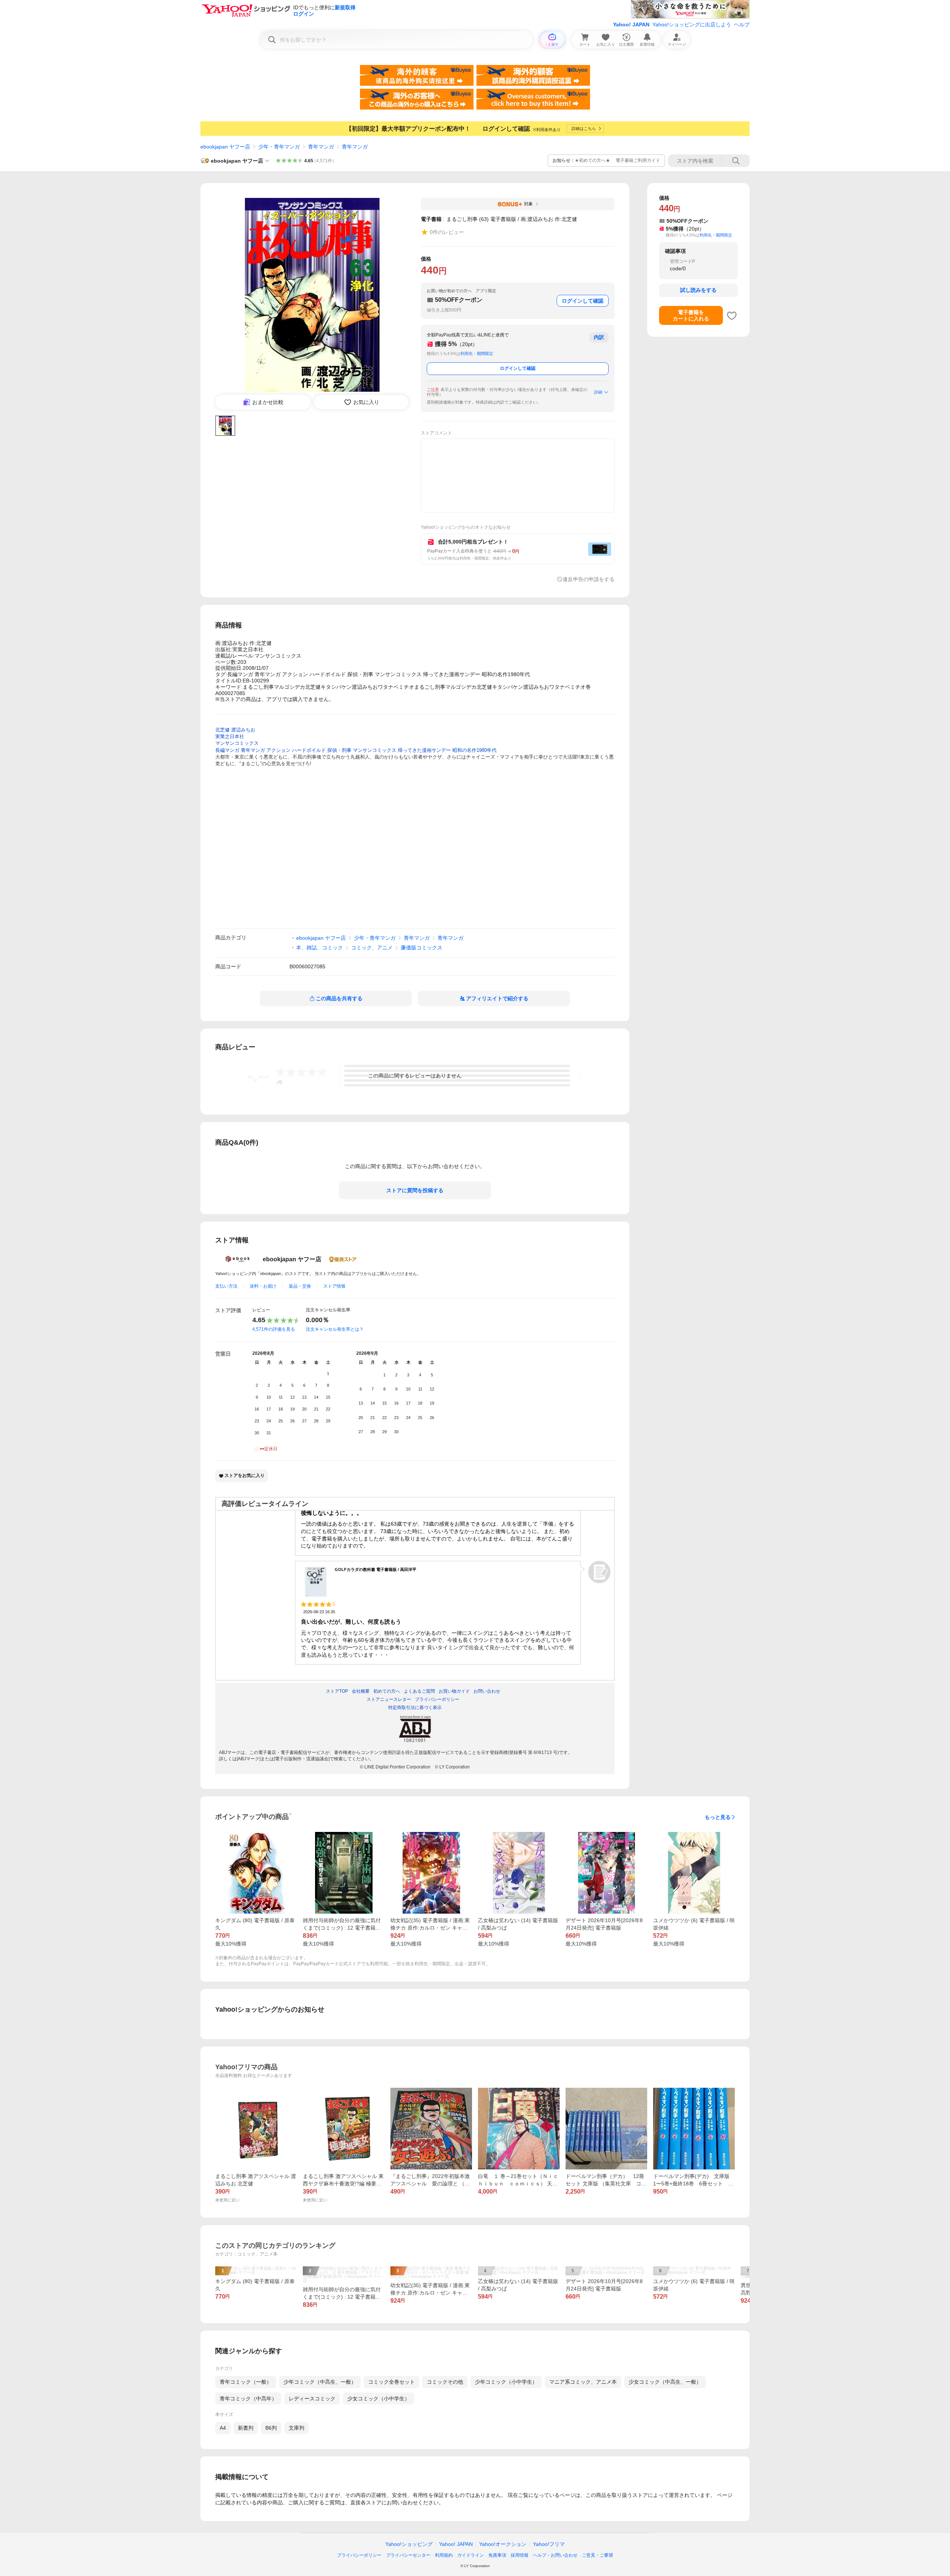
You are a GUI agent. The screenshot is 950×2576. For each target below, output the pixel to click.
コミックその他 (445, 2382)
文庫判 (297, 2428)
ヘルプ (742, 25)
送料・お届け (263, 1286)
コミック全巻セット (392, 2382)
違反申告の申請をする (589, 579)
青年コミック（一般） (246, 2382)
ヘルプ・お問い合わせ (555, 2555)
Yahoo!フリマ (549, 2544)
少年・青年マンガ (279, 147)
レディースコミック (312, 2399)
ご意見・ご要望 (597, 2555)
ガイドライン (471, 2555)
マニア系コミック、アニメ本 (583, 2382)
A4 (223, 2428)
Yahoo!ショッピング (409, 2544)
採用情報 (520, 2555)
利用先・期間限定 (477, 353)
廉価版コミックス (422, 948)
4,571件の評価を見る (274, 1329)
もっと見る (718, 1817)
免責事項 (497, 2555)
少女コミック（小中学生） (379, 2399)
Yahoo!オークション (503, 2544)
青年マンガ (321, 147)
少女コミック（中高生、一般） (665, 2382)
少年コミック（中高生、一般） (320, 2382)
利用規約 (444, 2555)
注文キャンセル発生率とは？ (335, 1329)
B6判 (271, 2428)
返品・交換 (300, 1286)
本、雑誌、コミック (320, 948)
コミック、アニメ (372, 948)
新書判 (246, 2428)
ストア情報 (334, 1286)
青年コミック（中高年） (248, 2399)
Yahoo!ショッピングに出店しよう (692, 25)
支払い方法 (226, 1286)
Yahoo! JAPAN (631, 25)
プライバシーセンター (408, 2555)
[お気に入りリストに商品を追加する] (732, 316)
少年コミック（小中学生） (506, 2382)
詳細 (598, 392)
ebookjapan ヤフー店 (225, 147)
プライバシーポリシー (359, 2555)
